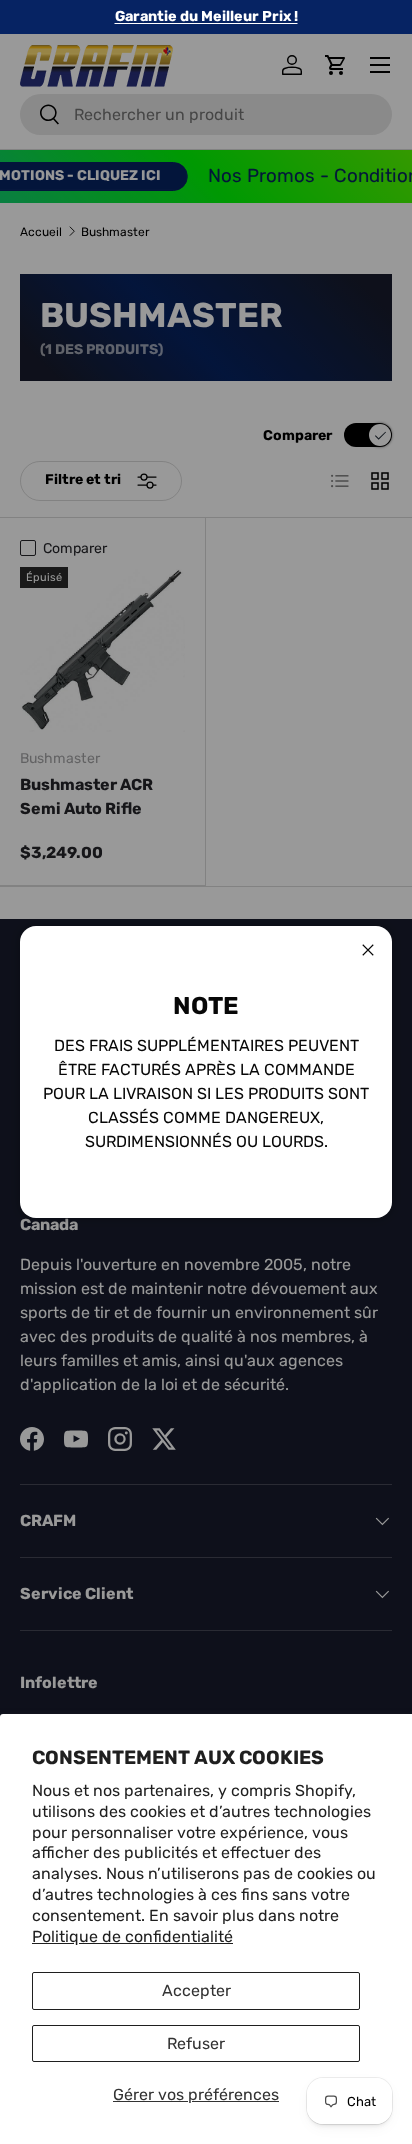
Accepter (196, 1990)
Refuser (196, 2043)
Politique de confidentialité (132, 1936)
